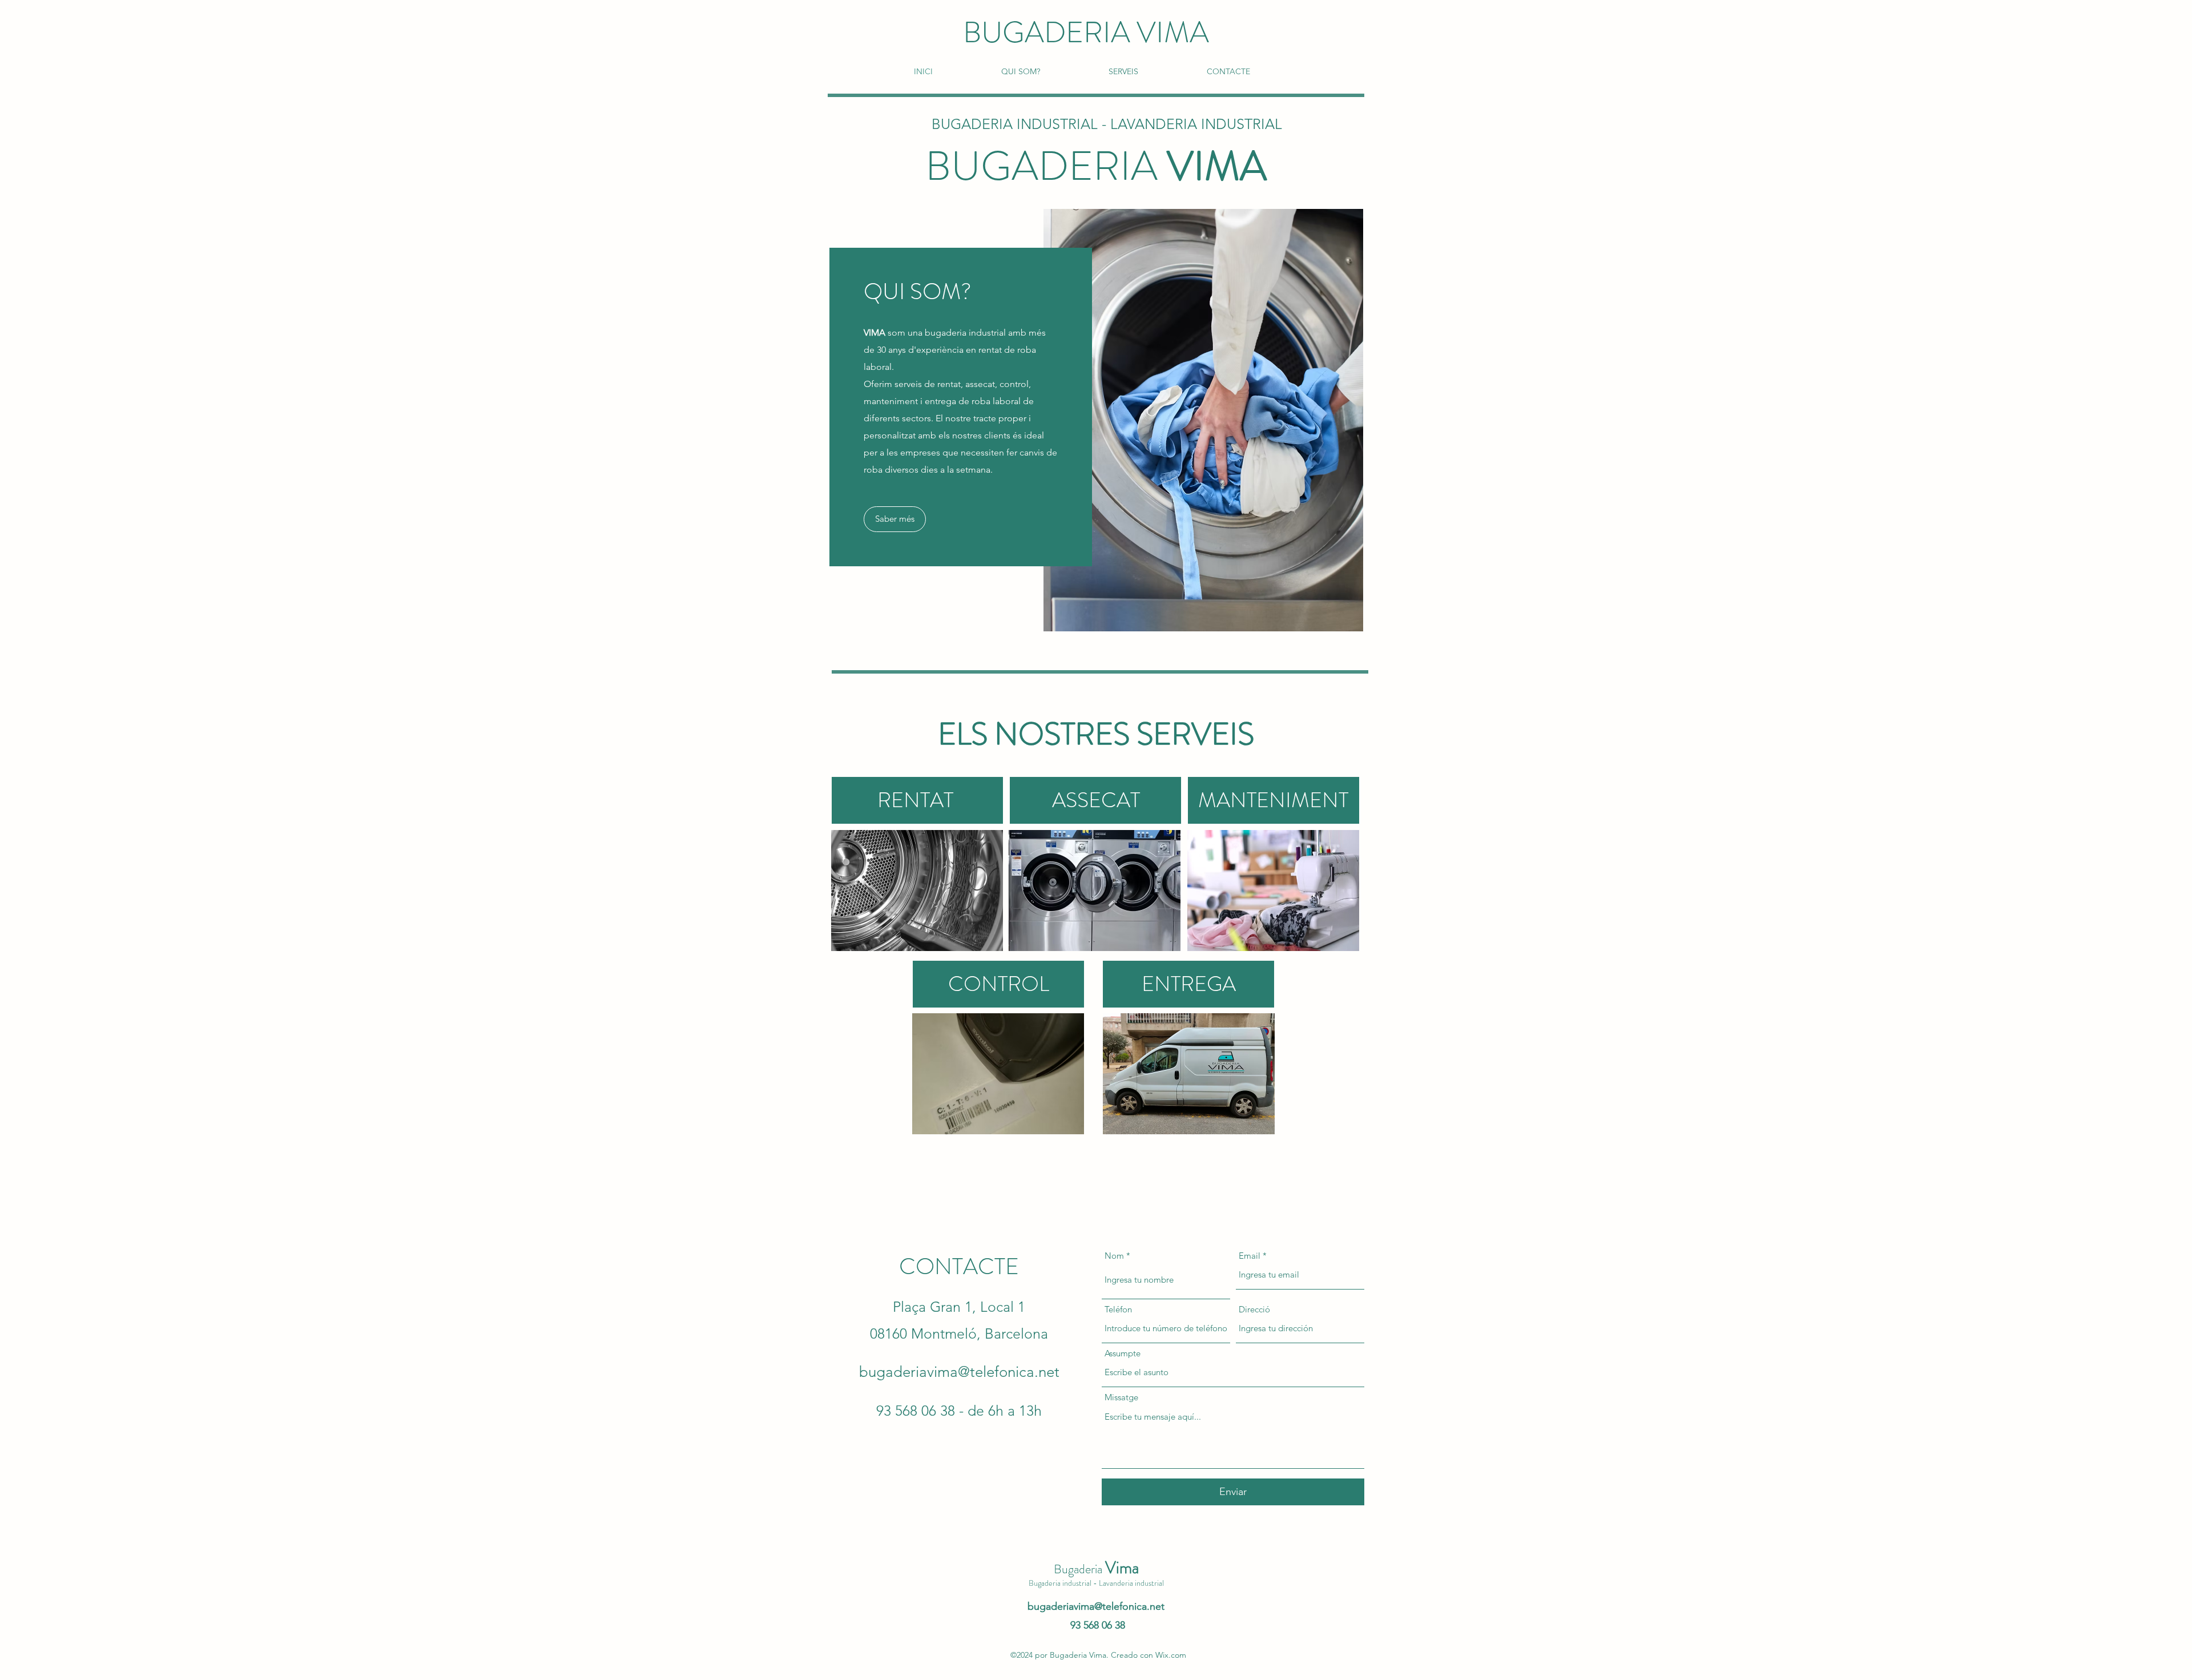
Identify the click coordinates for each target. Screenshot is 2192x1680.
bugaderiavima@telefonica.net (959, 1372)
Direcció (1254, 1309)
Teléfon (1118, 1309)
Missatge (1121, 1397)
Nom (1114, 1256)
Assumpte (1123, 1353)
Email (1250, 1256)
